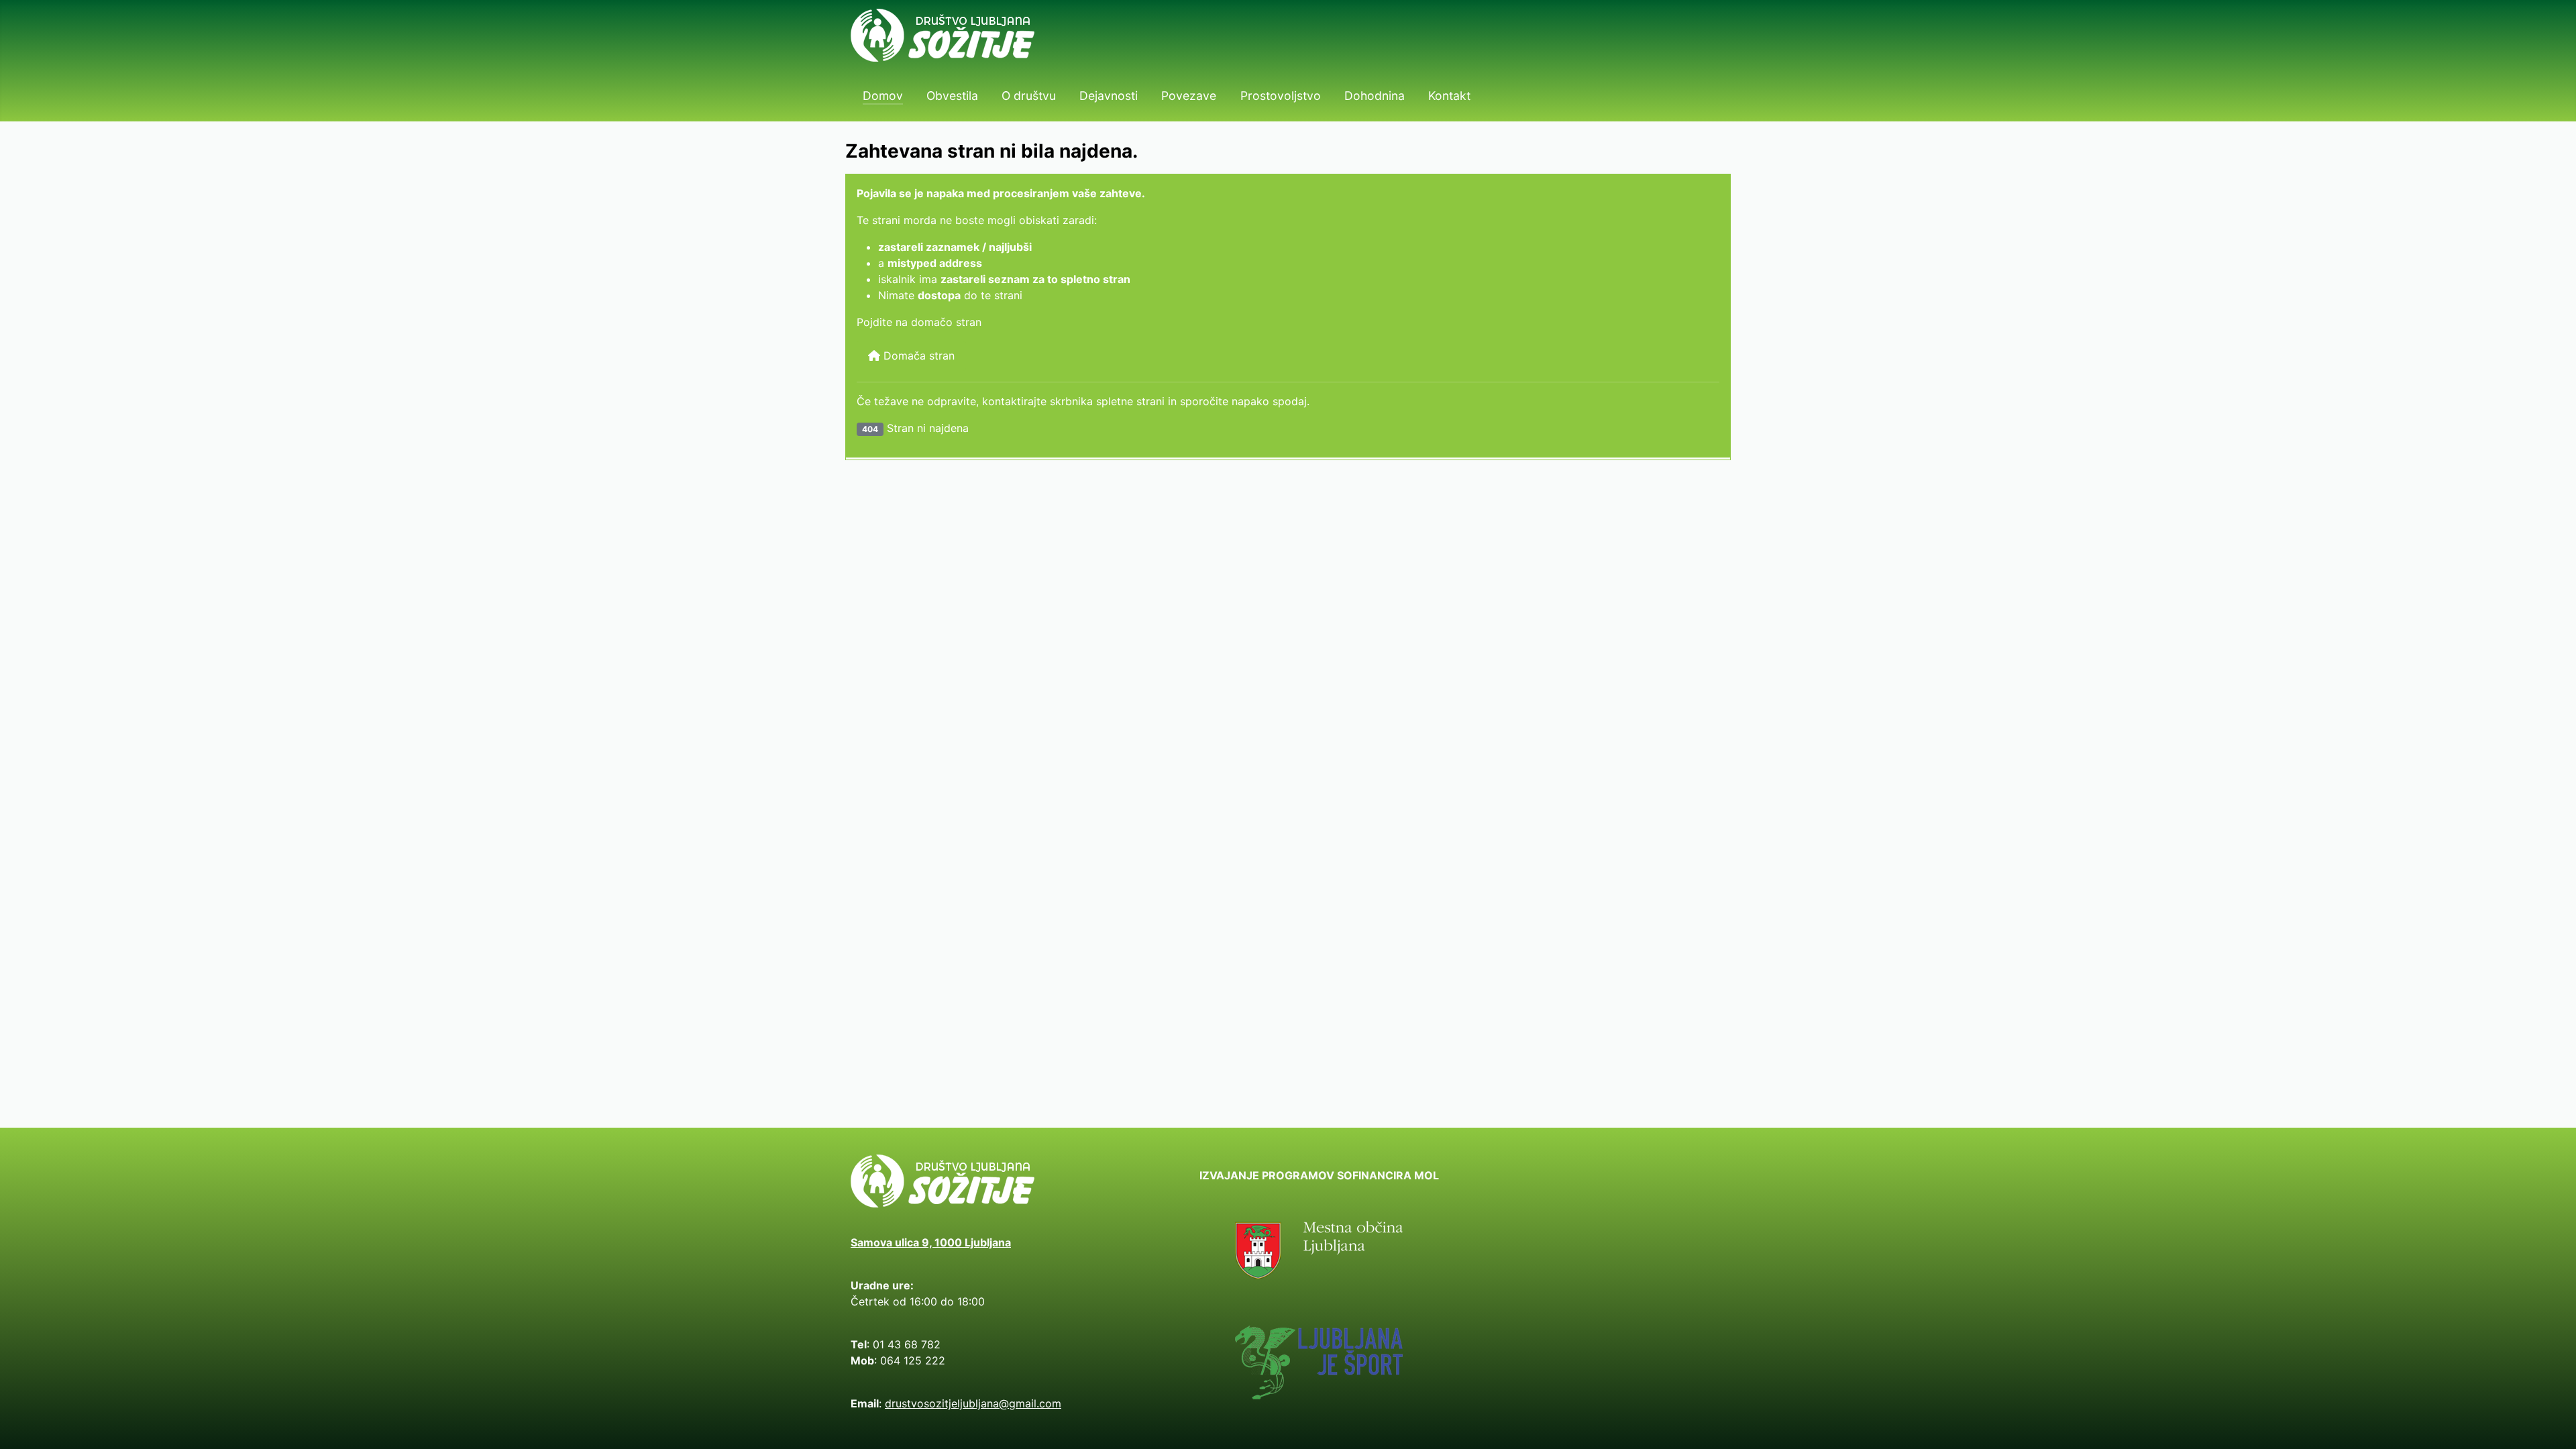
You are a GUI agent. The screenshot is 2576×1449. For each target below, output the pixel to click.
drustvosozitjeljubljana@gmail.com (973, 1403)
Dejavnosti (1109, 96)
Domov (883, 96)
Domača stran (917, 356)
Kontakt (1449, 96)
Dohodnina (1375, 96)
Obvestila (952, 96)
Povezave (1189, 96)
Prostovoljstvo (1281, 96)
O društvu (1029, 96)
